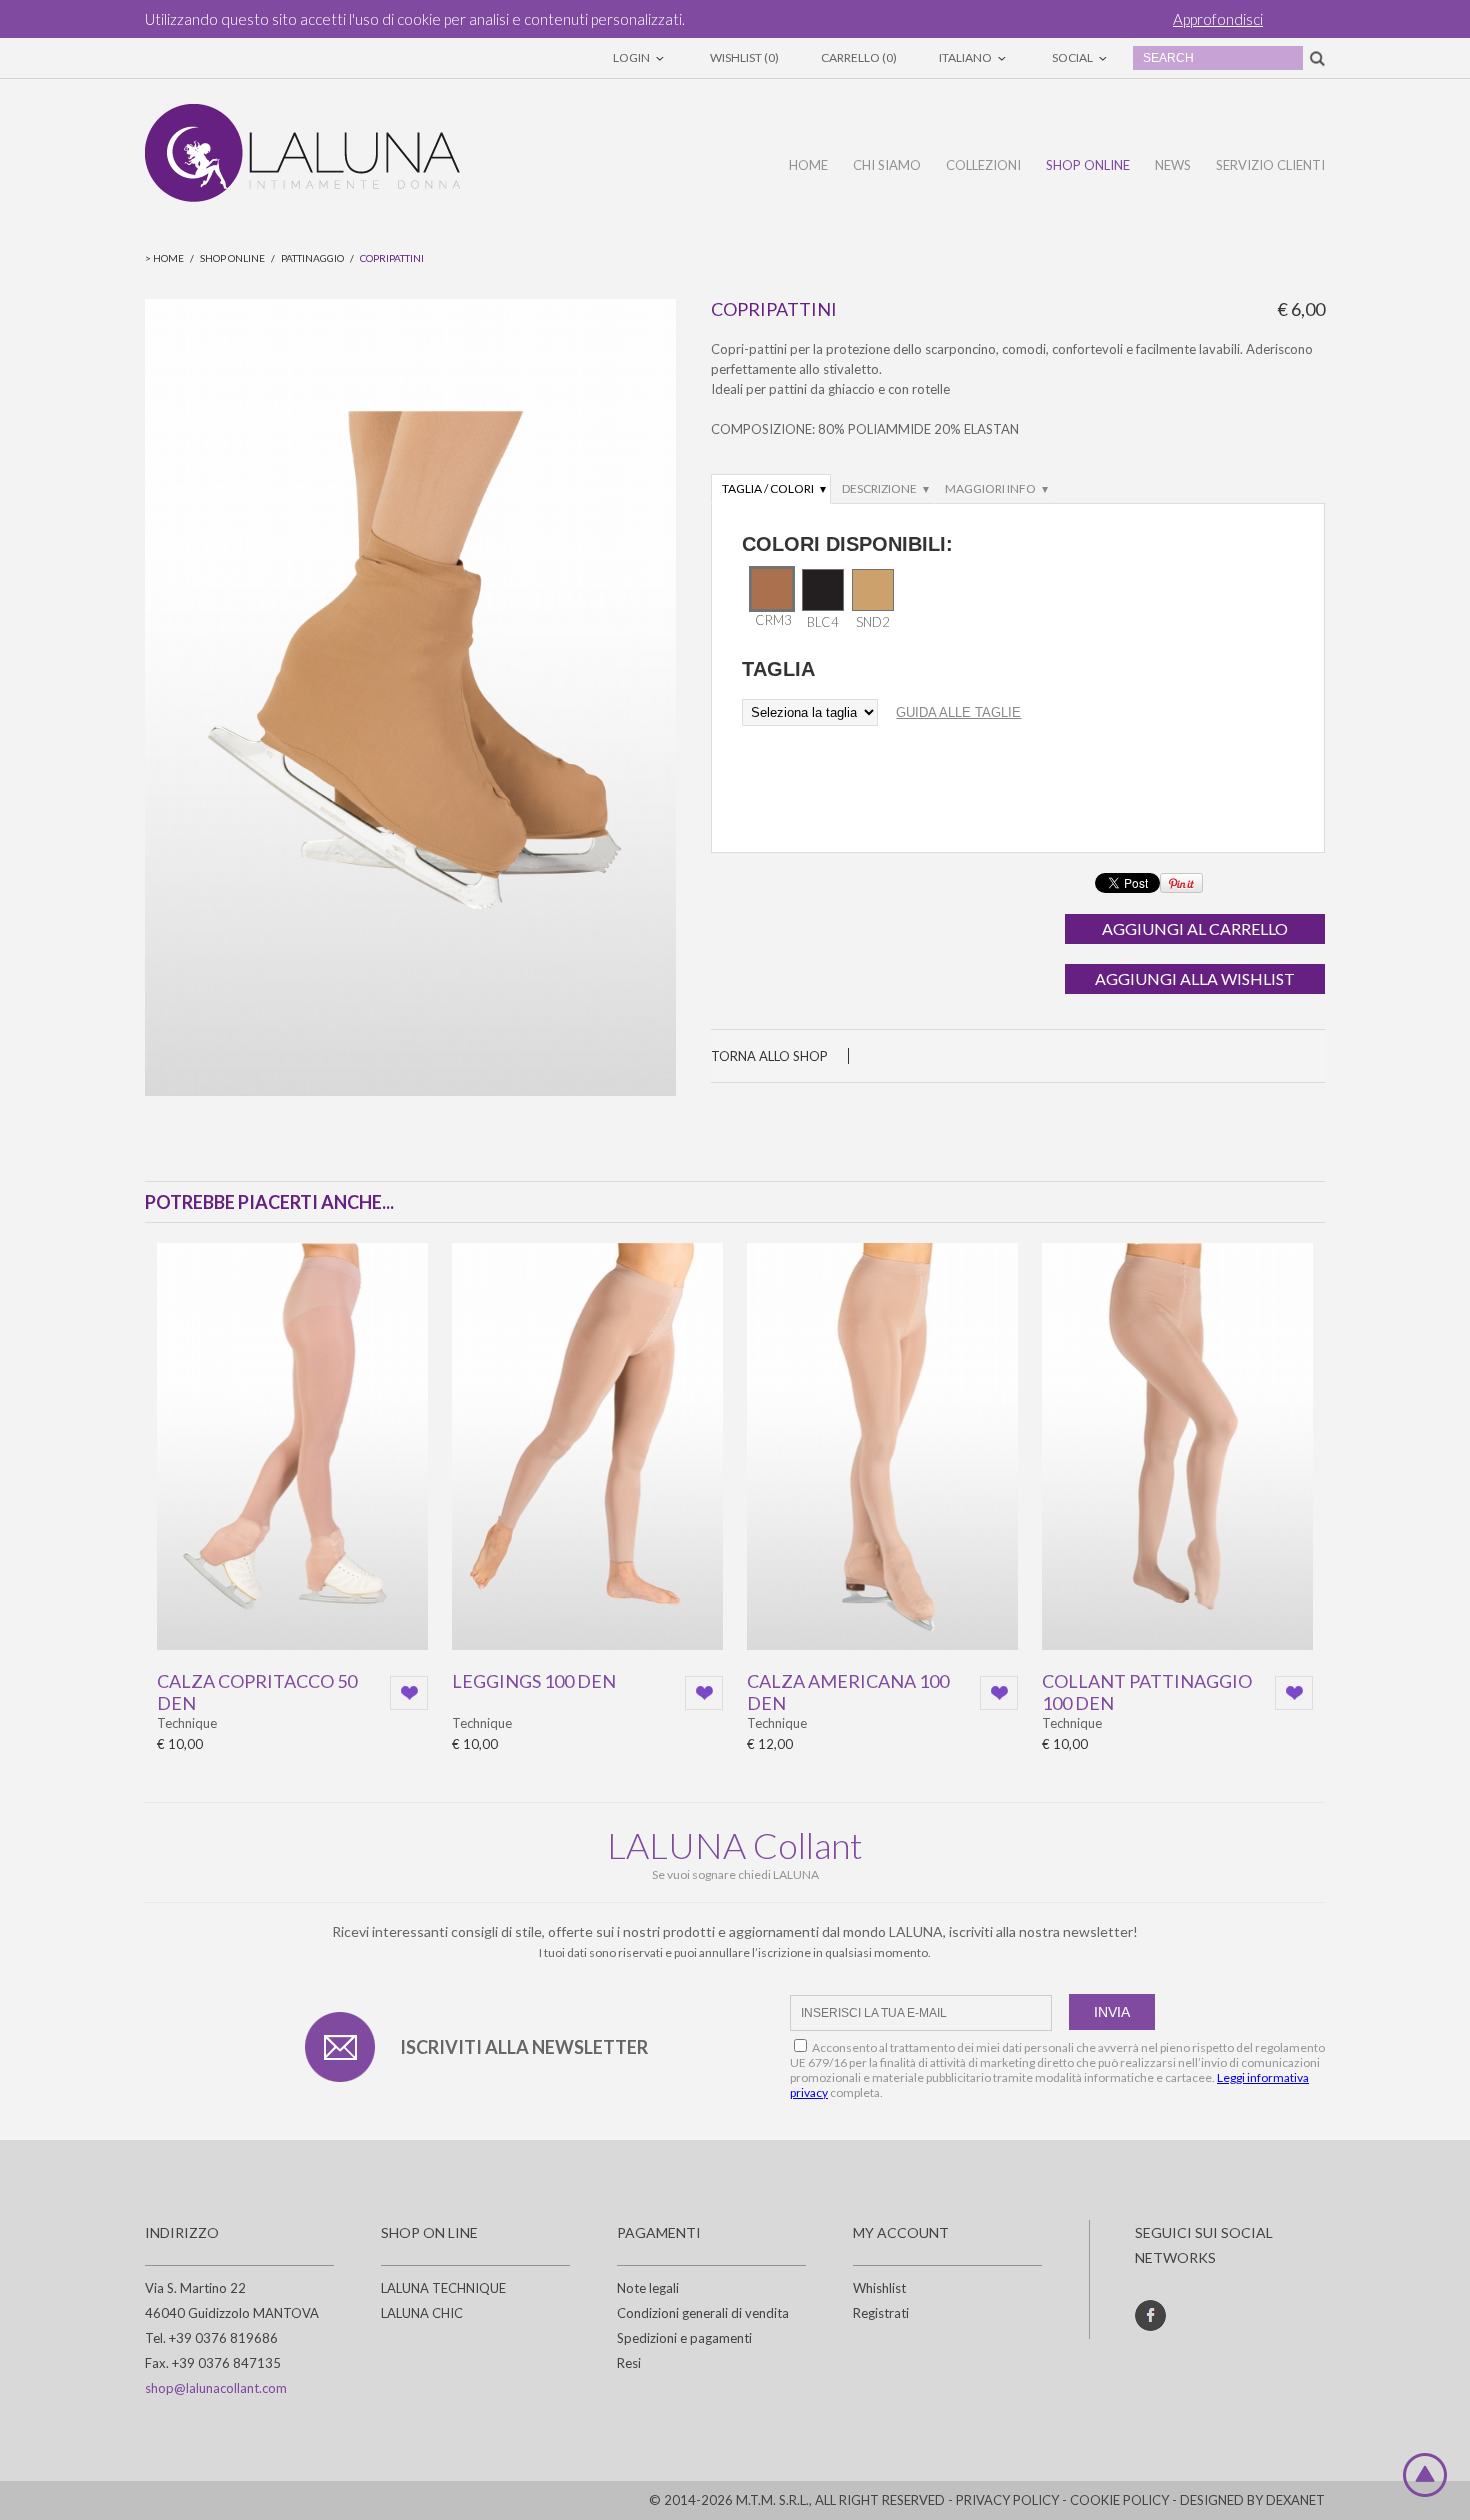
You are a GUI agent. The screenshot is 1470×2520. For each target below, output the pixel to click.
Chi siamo (887, 165)
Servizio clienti (1270, 165)
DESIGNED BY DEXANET (1252, 2500)
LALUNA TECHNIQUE (443, 2288)
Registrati (881, 2313)
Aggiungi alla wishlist (1195, 978)
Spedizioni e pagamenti (684, 2338)
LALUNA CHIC (422, 2313)
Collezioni (983, 165)
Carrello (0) (859, 57)
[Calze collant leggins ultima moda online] (302, 153)
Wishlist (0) (744, 57)
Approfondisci (1218, 19)
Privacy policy (1007, 2500)
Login (632, 57)
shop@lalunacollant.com (216, 2388)
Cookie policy (1119, 2500)
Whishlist (879, 2288)
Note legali (648, 2288)
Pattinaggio (312, 258)
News (1173, 165)
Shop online (1088, 165)
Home (808, 165)
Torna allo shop (769, 1056)
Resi (629, 2363)
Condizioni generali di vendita (703, 2313)
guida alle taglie (958, 712)
